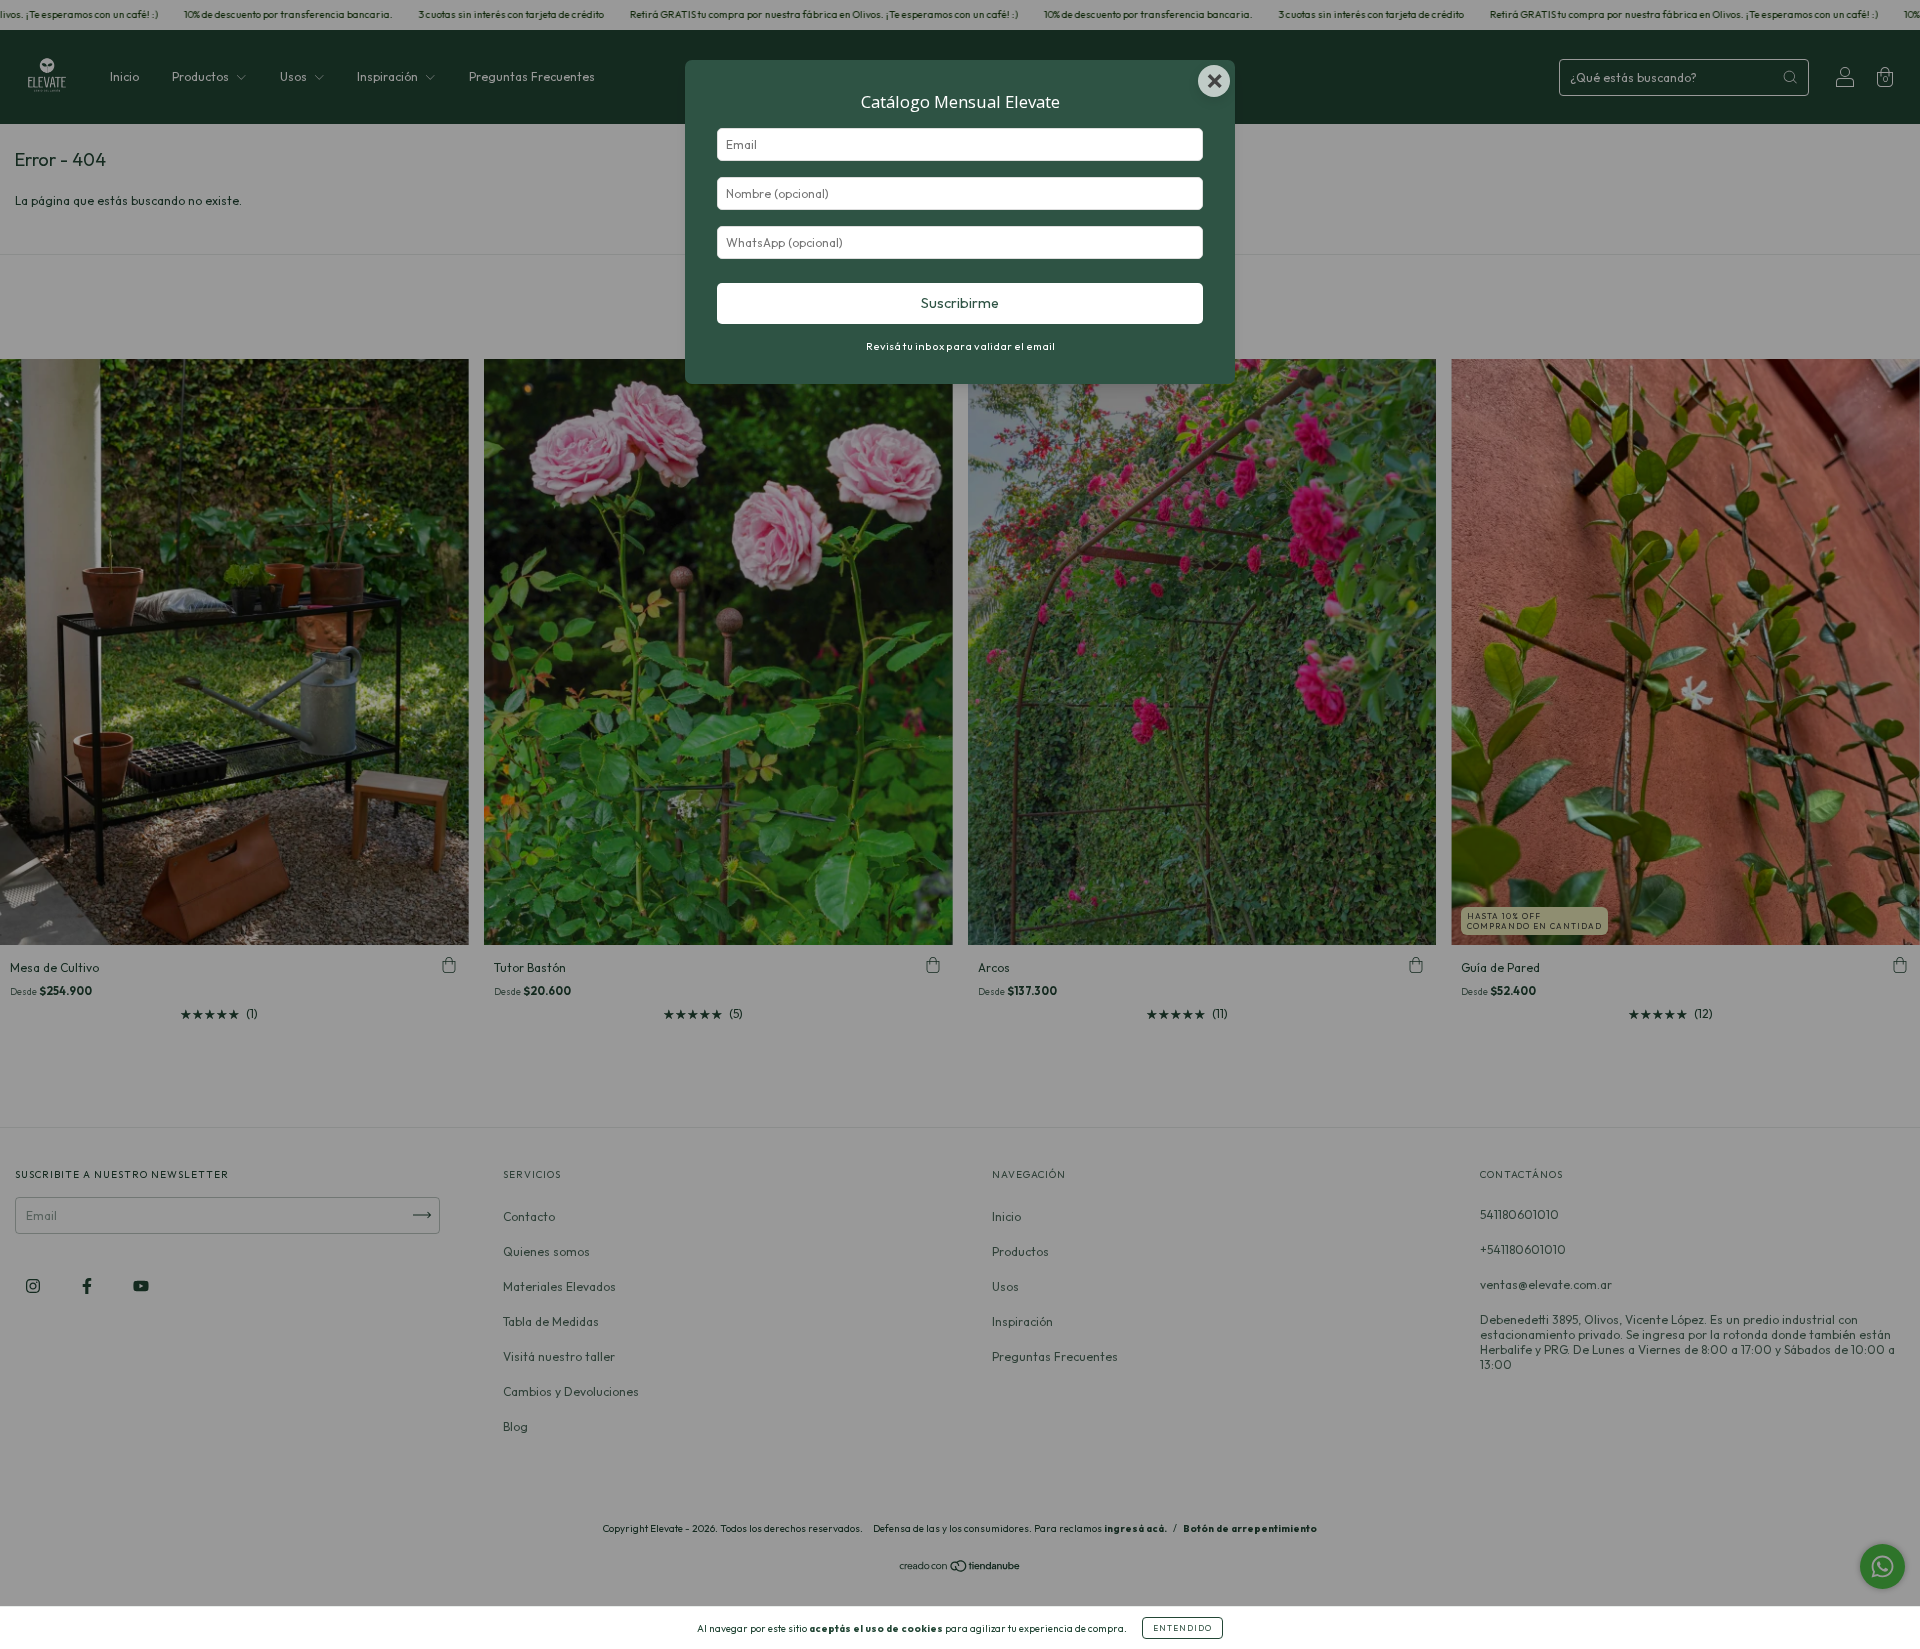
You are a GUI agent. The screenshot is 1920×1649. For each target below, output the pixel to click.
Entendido (1182, 1628)
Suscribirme (960, 303)
